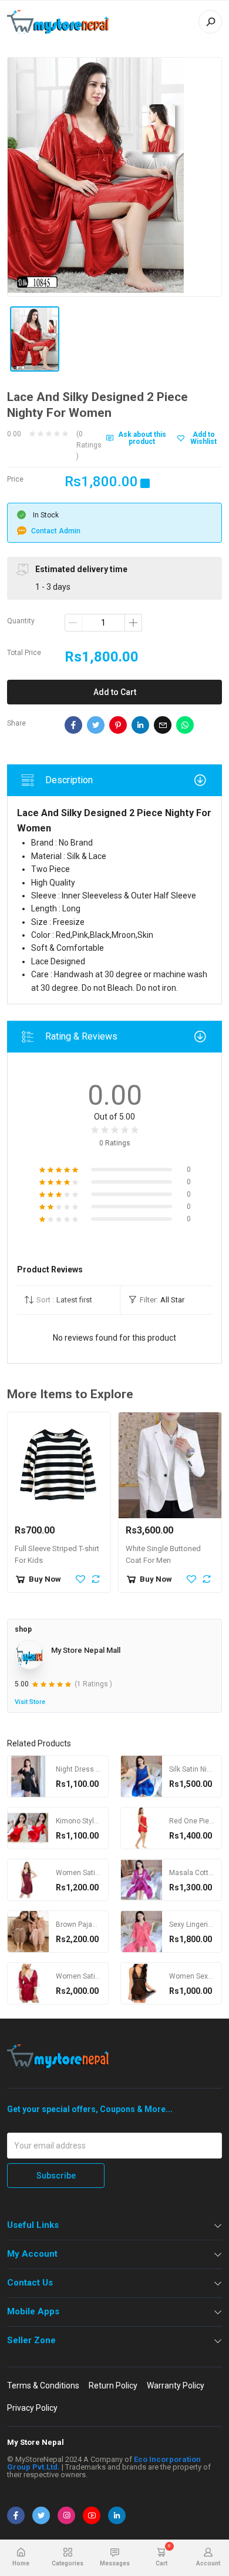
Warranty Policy (176, 2385)
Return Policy (113, 2385)
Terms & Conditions (43, 2385)
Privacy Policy (32, 2408)
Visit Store (30, 1702)
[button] (68, 1300)
